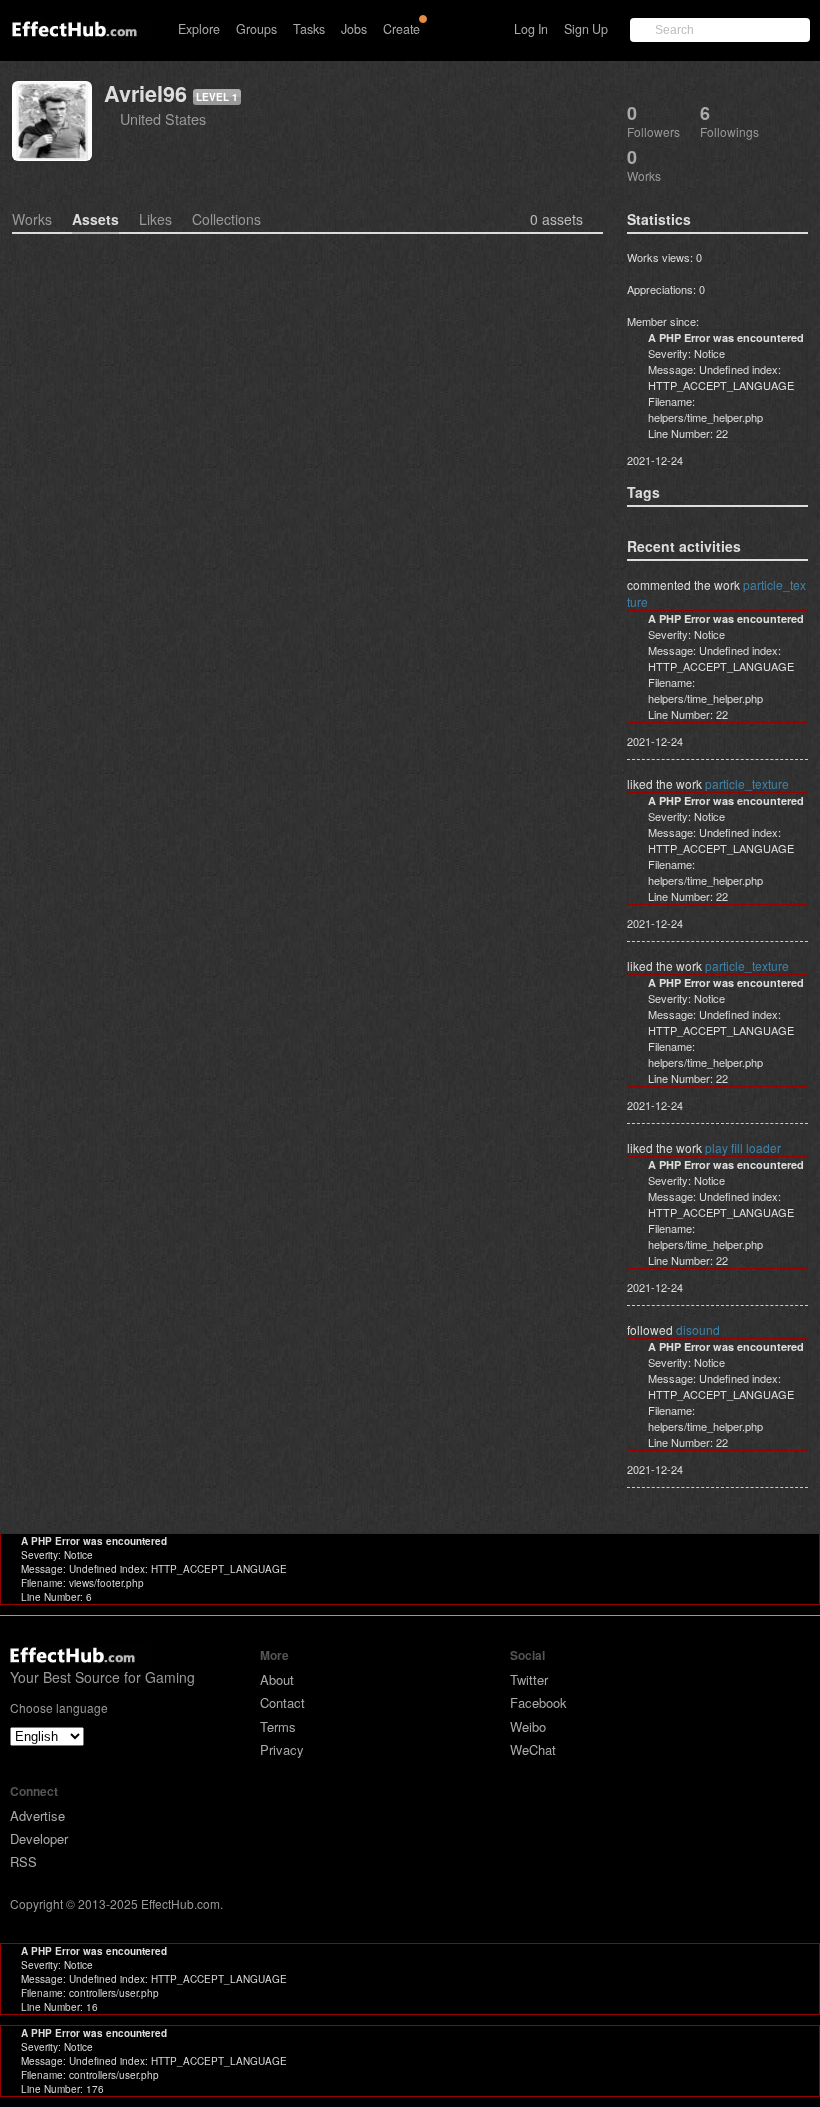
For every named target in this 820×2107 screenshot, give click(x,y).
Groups (256, 29)
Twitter (529, 1679)
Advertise (37, 1815)
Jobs (354, 29)
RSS (23, 1861)
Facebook (538, 1702)
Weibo (528, 1726)
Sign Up (586, 29)
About (277, 1679)
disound (698, 1329)
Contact (282, 1702)
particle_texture (747, 783)
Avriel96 (145, 93)
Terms (278, 1726)
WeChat (533, 1749)
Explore (199, 29)
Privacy (282, 1749)
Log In (531, 29)
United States (163, 118)
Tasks (309, 29)
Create (401, 29)
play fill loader (743, 1147)
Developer (39, 1838)
